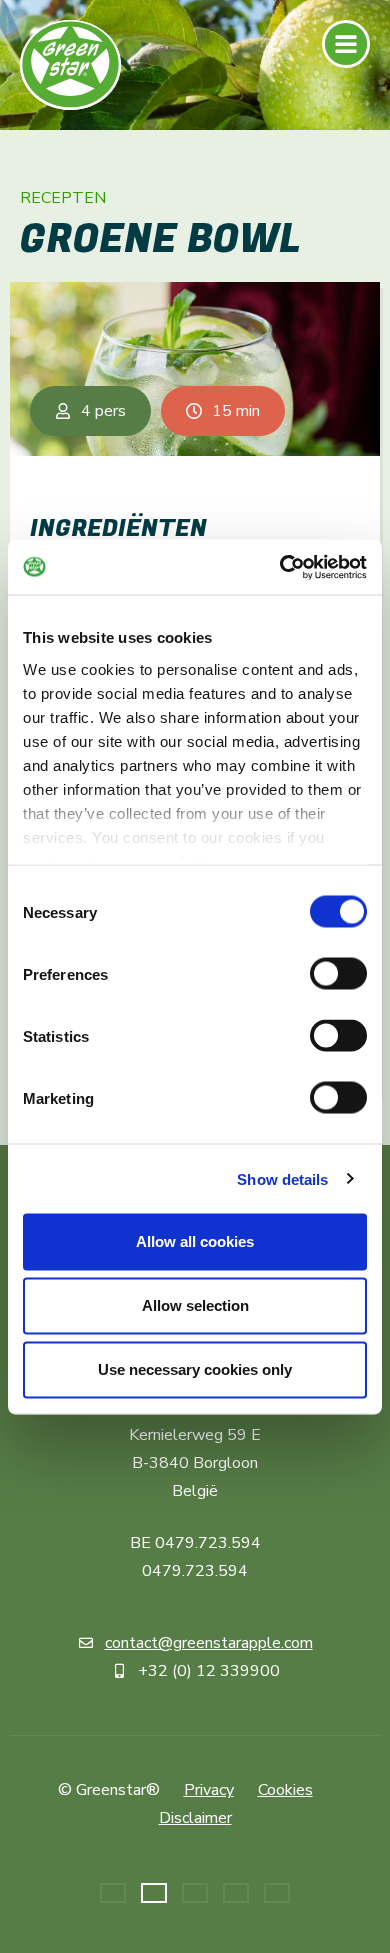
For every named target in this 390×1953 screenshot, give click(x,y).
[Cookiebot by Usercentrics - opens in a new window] (280, 567)
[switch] (338, 974)
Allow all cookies (195, 1241)
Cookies (285, 1790)
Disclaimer (195, 1818)
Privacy (209, 1790)
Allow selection (195, 1305)
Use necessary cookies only (195, 1369)
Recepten (63, 199)
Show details (282, 1178)
